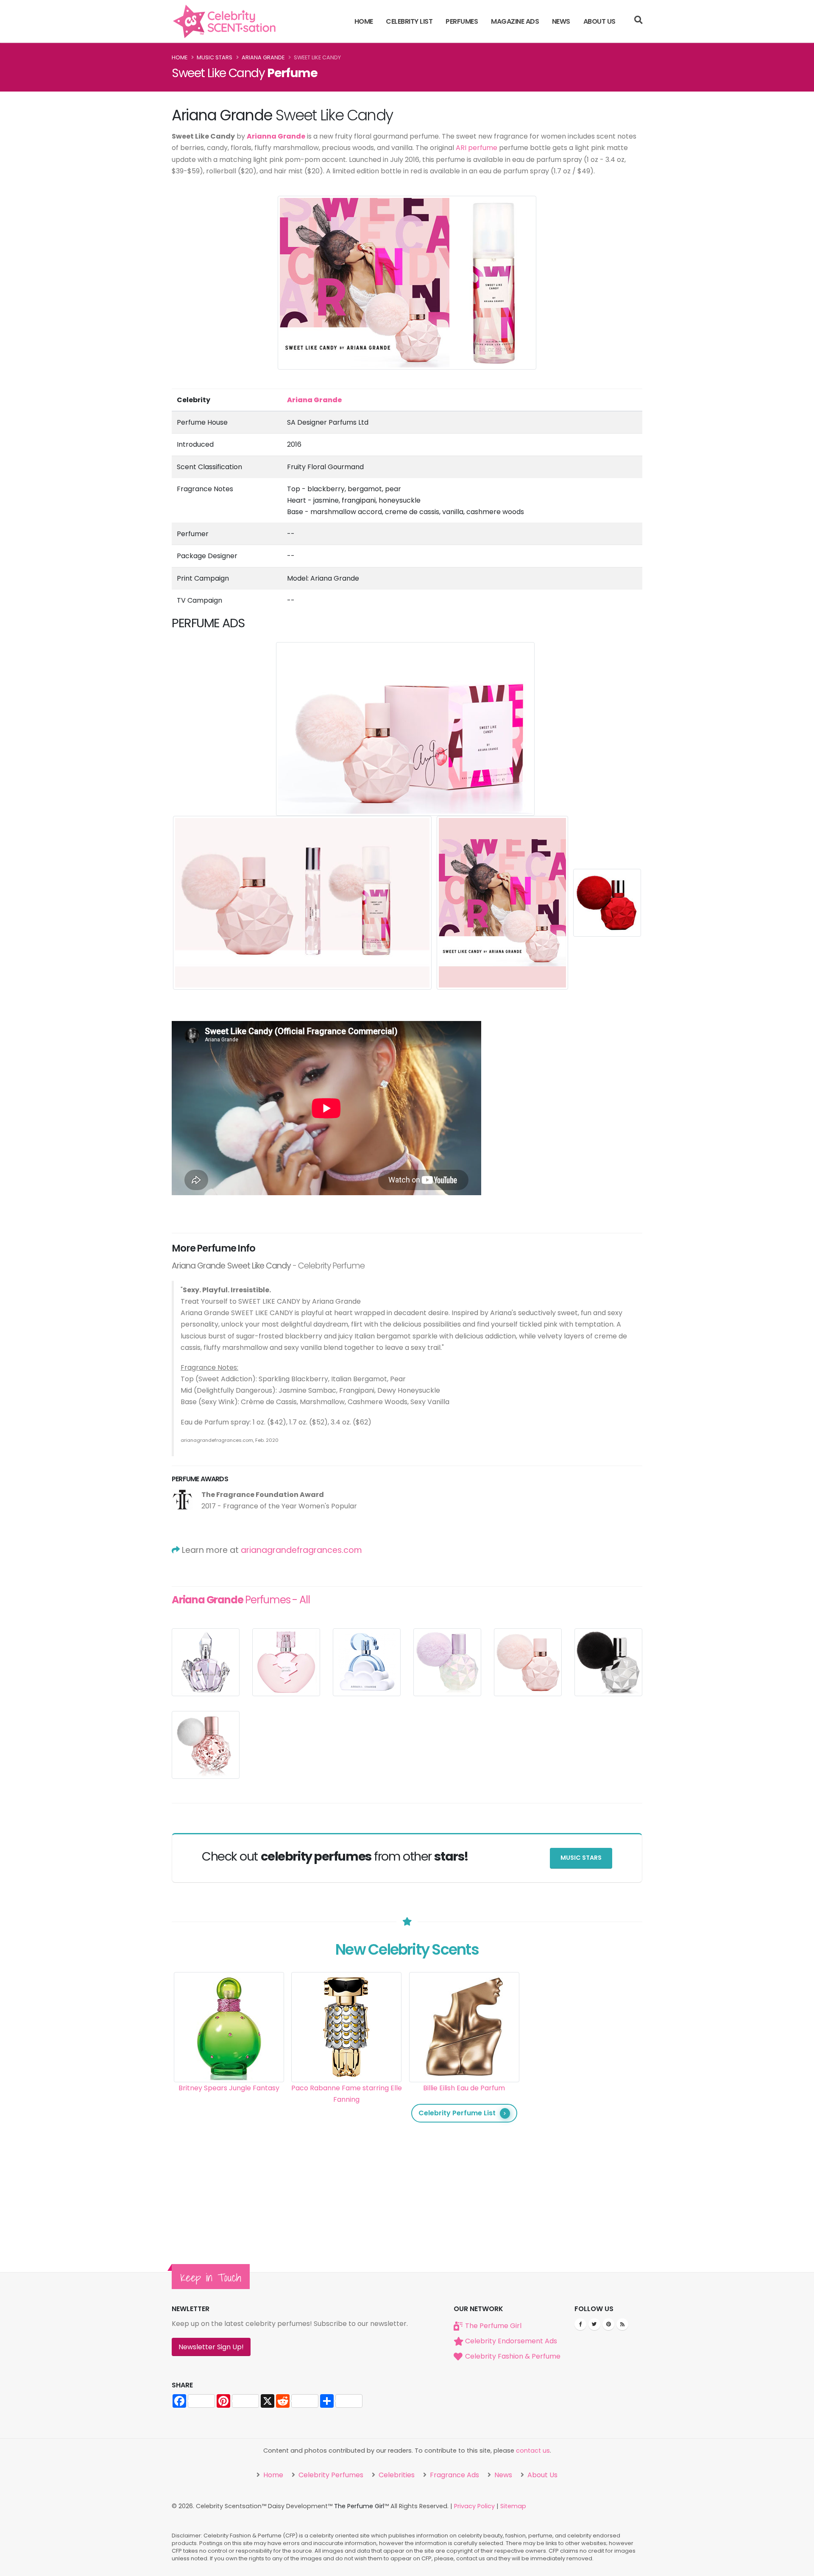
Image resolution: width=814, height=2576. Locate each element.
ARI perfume (477, 148)
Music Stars (215, 57)
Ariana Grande (263, 57)
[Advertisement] (582, 2099)
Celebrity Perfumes (330, 2475)
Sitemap (513, 2506)
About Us (599, 21)
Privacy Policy (474, 2506)
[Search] (638, 21)
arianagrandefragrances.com (301, 1550)
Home (364, 21)
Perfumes (462, 21)
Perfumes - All (241, 1600)
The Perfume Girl (493, 2326)
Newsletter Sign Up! (211, 2347)
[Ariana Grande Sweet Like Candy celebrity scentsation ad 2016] (503, 902)
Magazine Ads (515, 21)
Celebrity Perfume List (457, 2113)
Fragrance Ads (454, 2475)
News (561, 21)
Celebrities (396, 2475)
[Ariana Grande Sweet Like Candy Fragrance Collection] (303, 902)
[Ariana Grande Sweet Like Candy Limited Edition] (607, 902)
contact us (533, 2451)
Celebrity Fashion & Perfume (513, 2356)
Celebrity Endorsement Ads (511, 2341)
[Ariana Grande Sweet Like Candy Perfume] (406, 728)
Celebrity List (409, 21)
